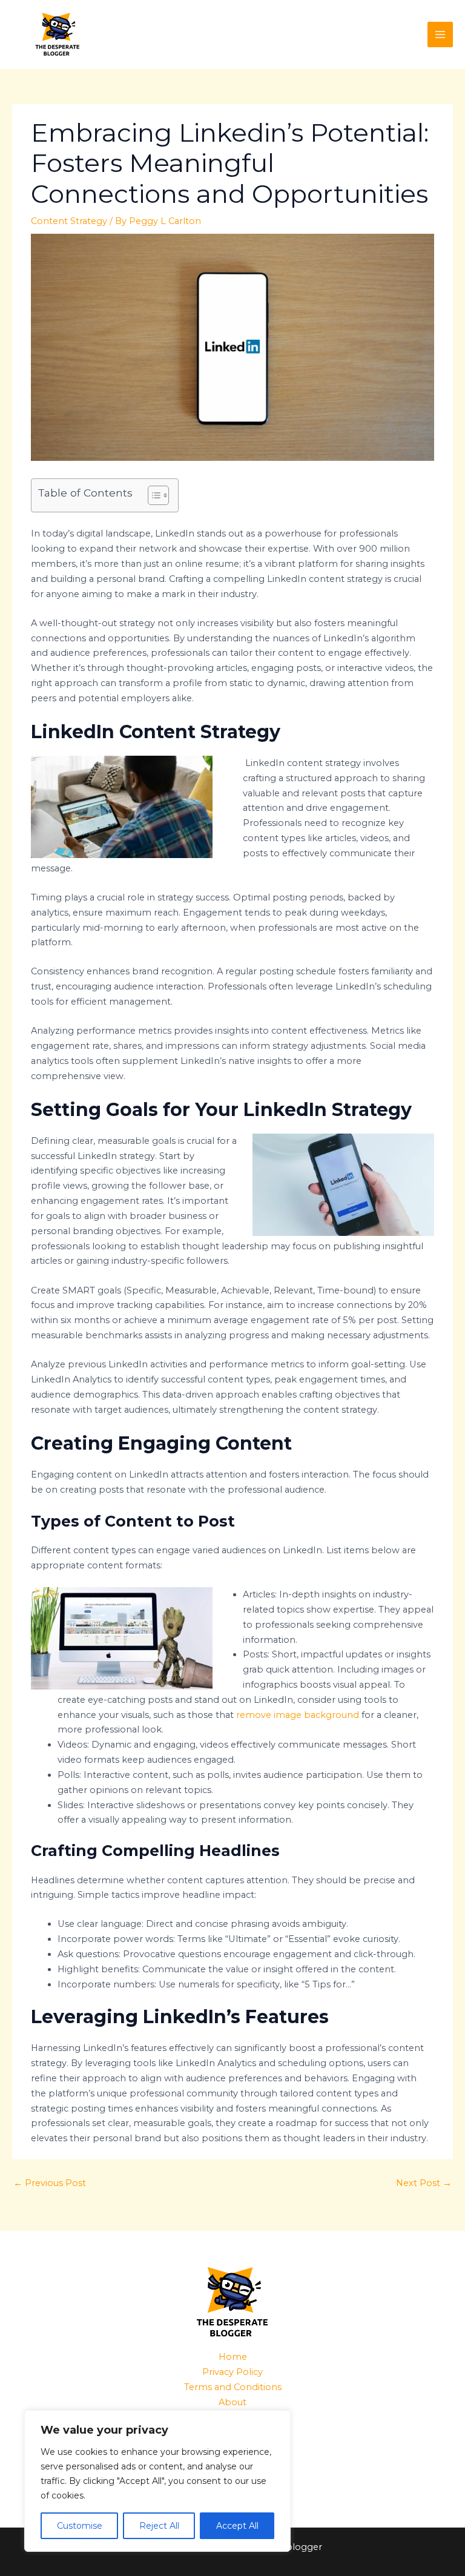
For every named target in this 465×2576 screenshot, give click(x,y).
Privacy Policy (232, 2372)
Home (233, 2357)
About (232, 2402)
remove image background (298, 1715)
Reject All (159, 2526)
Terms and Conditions (233, 2387)
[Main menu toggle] (440, 35)
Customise (80, 2526)
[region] (157, 2481)
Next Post (424, 2183)
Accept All (237, 2526)
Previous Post (50, 2183)
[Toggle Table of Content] (152, 495)
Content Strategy (69, 221)
